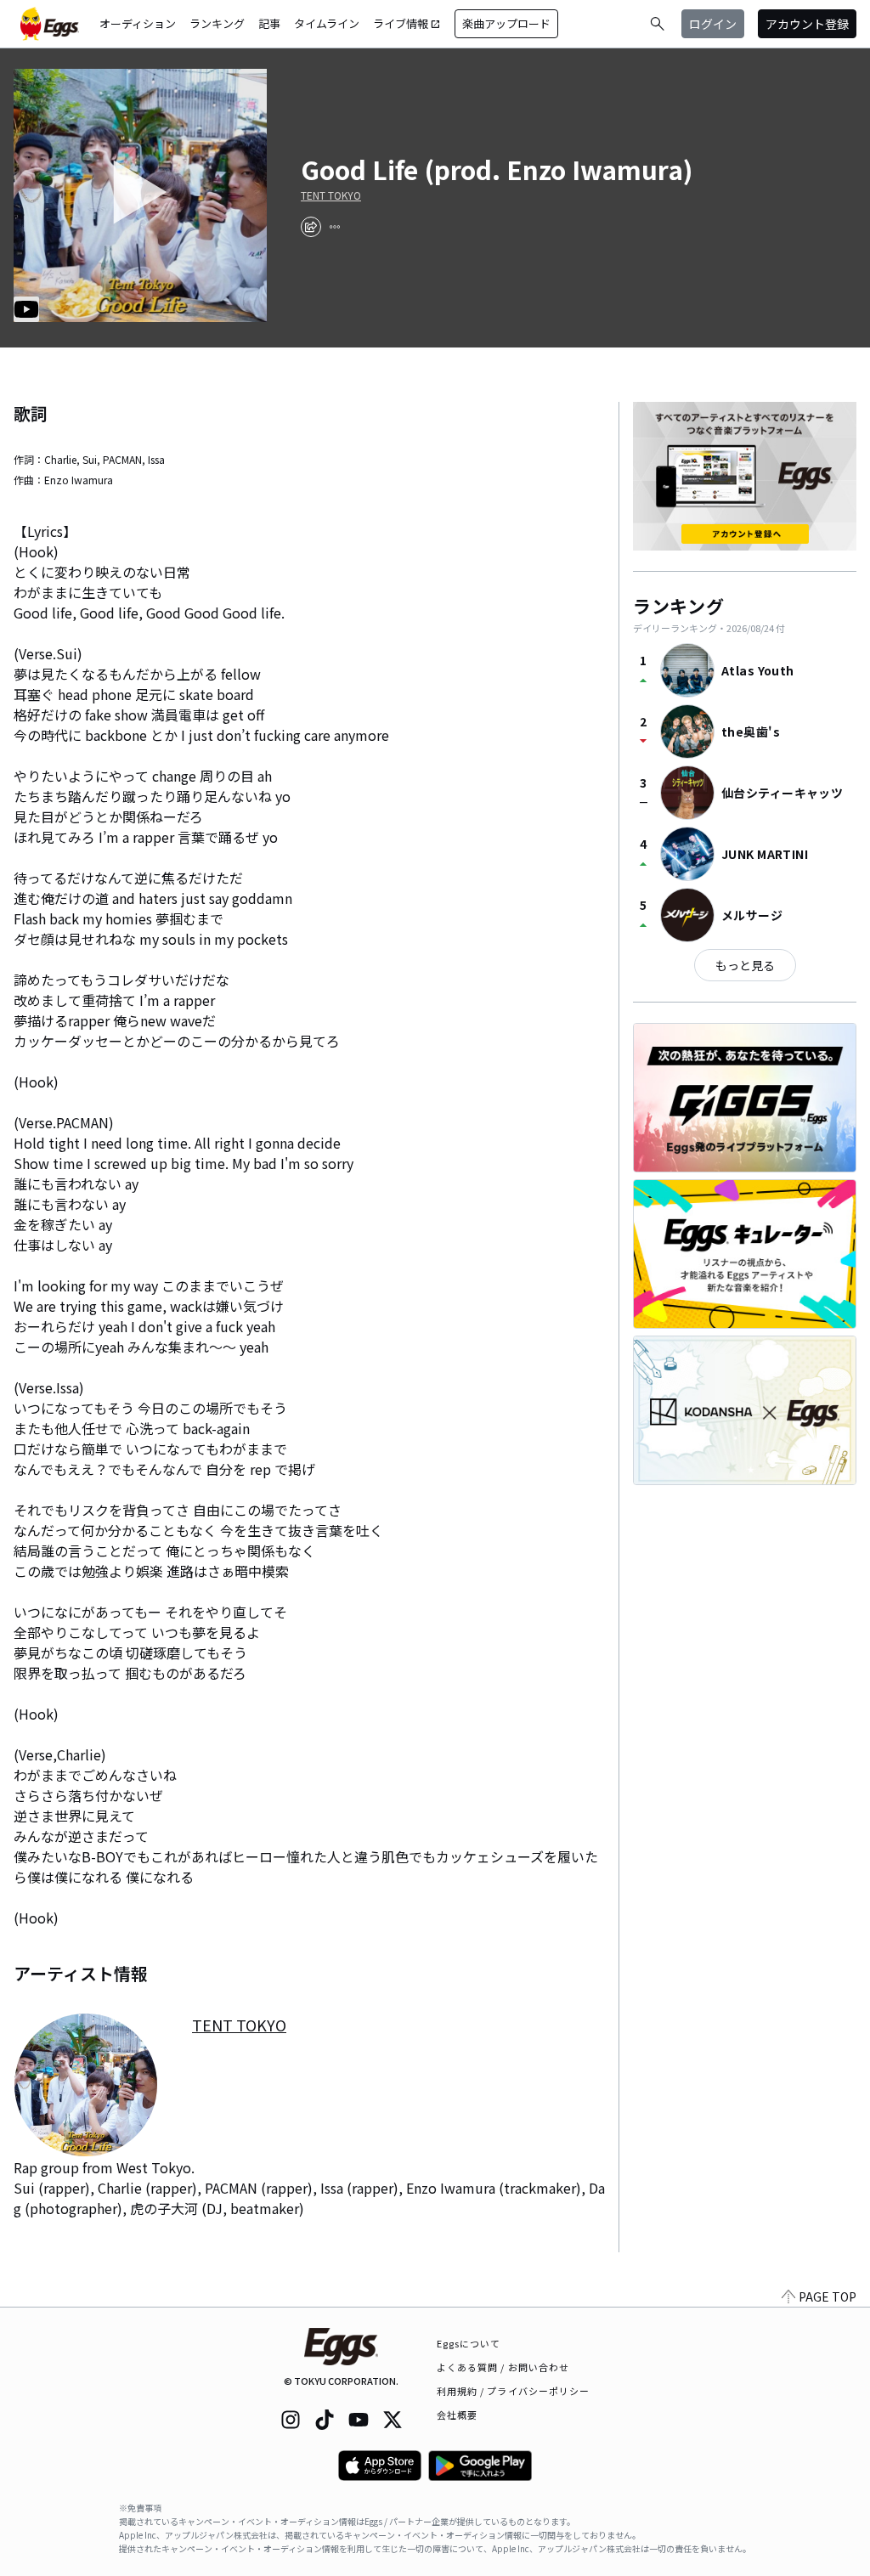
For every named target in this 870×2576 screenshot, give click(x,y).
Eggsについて (469, 2343)
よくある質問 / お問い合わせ (503, 2367)
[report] (335, 227)
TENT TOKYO (331, 195)
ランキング (217, 23)
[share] (311, 227)
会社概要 (457, 2415)
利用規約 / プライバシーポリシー (514, 2391)
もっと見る (745, 965)
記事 (269, 23)
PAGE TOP (828, 2296)
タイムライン (327, 23)
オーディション (138, 23)
